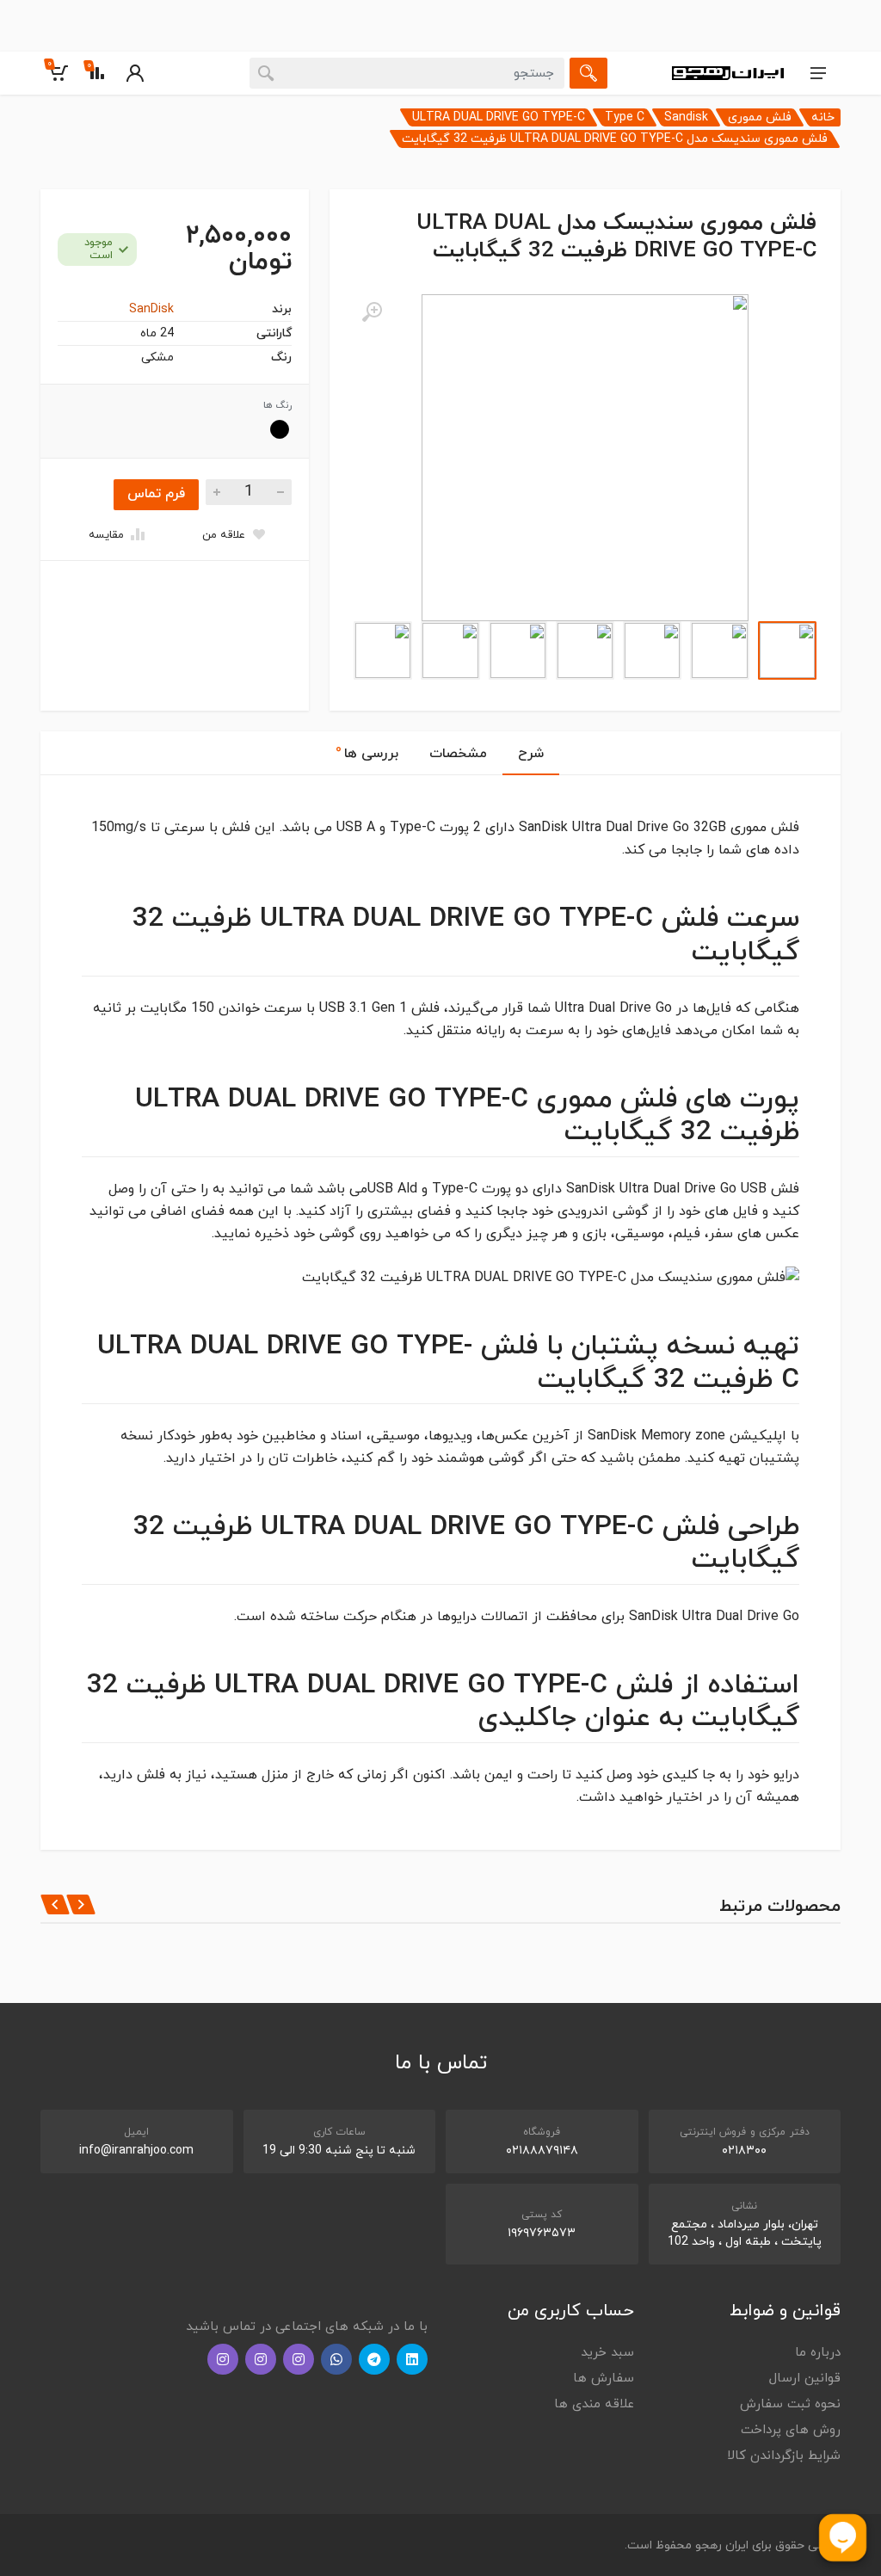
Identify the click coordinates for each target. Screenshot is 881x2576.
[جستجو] (588, 73)
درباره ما (818, 2353)
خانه (823, 117)
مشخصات (458, 754)
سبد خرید (607, 2353)
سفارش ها (604, 2379)
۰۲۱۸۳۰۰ (744, 2151)
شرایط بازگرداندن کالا (784, 2456)
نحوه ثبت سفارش (790, 2404)
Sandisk (686, 117)
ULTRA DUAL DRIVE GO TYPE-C (499, 117)
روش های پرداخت (791, 2430)
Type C (625, 117)
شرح (531, 754)
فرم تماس (156, 494)
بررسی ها (367, 752)
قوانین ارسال (805, 2379)
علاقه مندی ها (594, 2404)
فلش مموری (760, 117)
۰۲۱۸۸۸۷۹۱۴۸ (542, 2151)
